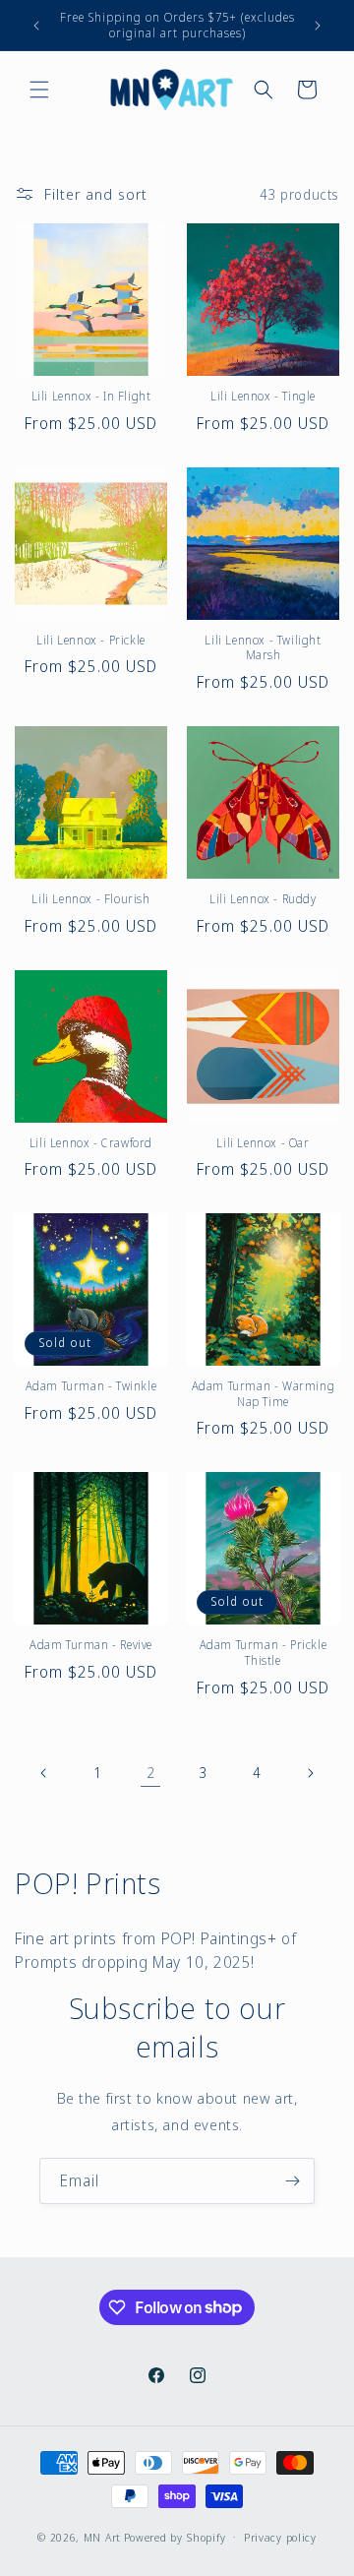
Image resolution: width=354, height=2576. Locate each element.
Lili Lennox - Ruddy (263, 899)
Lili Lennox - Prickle (91, 641)
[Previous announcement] (36, 26)
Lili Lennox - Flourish (90, 899)
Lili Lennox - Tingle (263, 397)
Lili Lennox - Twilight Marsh (263, 648)
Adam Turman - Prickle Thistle (264, 1653)
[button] (39, 90)
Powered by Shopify (175, 2536)
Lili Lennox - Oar (263, 1143)
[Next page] (310, 1773)
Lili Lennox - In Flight (91, 397)
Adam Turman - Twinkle (91, 1386)
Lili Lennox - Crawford (91, 1143)
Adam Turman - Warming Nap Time (264, 1394)
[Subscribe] (292, 2181)
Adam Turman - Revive (91, 1645)
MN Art (102, 2536)
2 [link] (151, 1772)
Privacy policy (280, 2537)
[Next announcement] (318, 26)
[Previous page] (44, 1773)
